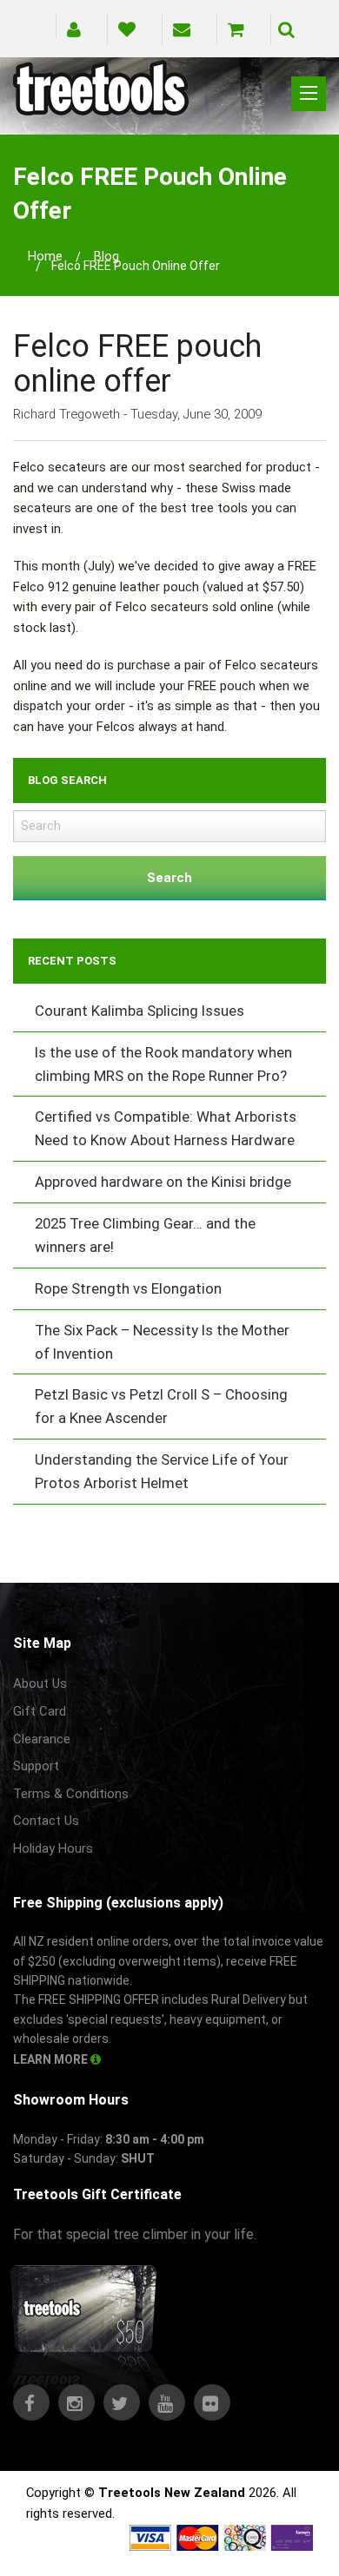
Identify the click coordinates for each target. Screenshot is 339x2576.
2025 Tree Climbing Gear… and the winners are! (145, 1235)
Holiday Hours (53, 1848)
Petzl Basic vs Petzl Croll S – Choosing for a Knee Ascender (161, 1406)
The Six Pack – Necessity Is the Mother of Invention (162, 1342)
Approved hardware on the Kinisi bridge (163, 1182)
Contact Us (46, 1821)
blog (106, 256)
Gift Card (40, 1711)
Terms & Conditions (71, 1794)
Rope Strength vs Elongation (128, 1288)
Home (45, 256)
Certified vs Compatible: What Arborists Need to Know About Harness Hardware (166, 1128)
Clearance (42, 1739)
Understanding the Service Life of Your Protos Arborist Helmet (162, 1471)
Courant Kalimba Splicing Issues (140, 1011)
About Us (40, 1683)
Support (36, 1766)
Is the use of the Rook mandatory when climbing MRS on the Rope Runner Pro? (163, 1064)
